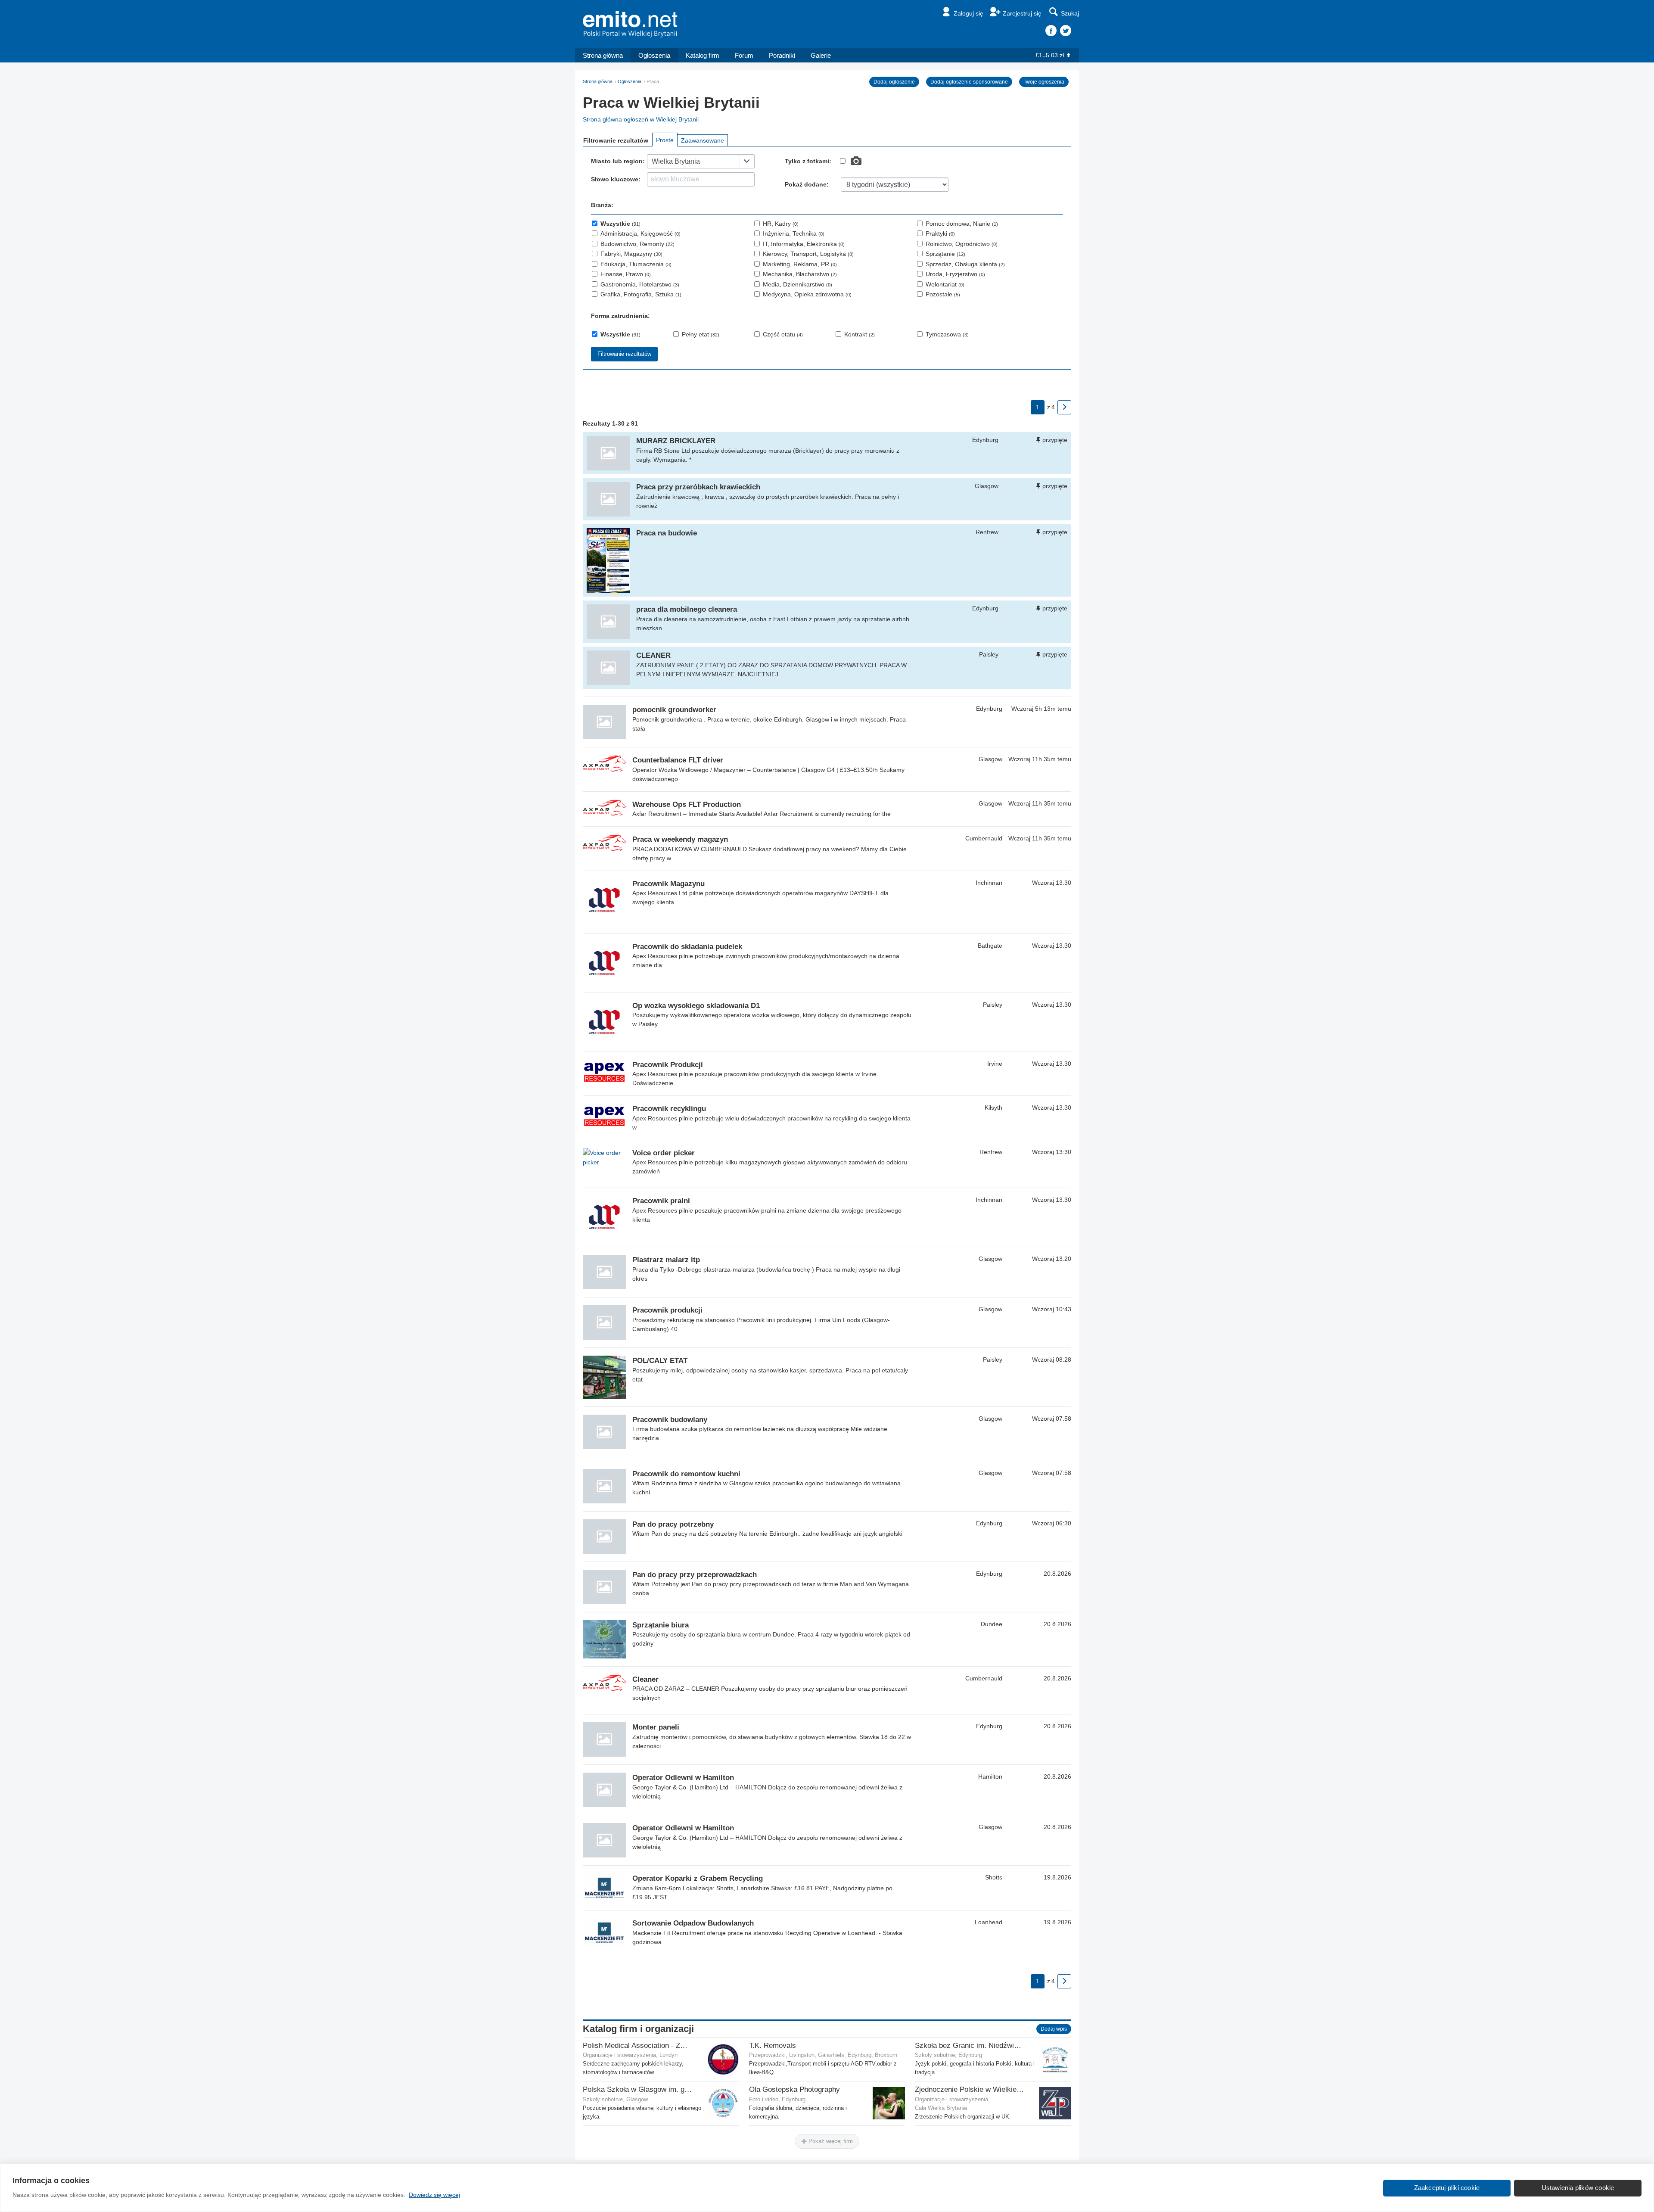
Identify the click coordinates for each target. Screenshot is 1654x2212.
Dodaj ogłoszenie (894, 82)
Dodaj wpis (1054, 2029)
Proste (665, 140)
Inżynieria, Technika (794, 233)
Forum (744, 55)
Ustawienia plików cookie (1578, 2188)
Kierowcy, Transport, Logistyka (808, 254)
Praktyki (940, 233)
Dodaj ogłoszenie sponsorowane (969, 82)
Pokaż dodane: (807, 184)
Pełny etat (701, 334)
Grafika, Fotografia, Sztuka (641, 294)
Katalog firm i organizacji (638, 2029)
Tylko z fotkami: (808, 161)
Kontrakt (860, 334)
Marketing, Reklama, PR (800, 264)
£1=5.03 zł (1050, 55)
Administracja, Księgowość (640, 233)
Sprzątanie (945, 254)
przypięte (1055, 440)
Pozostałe (943, 294)
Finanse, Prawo (626, 274)
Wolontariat (945, 284)
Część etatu (783, 334)
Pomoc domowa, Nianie (962, 224)
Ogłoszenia (654, 55)
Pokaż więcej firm (830, 2141)
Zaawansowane (703, 140)
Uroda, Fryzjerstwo (955, 274)
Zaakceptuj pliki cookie (1447, 2188)
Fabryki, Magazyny (631, 254)
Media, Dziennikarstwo (797, 284)
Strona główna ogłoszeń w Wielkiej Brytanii (641, 119)
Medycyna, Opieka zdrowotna (807, 294)
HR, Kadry (781, 224)
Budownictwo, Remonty (637, 244)
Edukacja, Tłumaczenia (636, 264)
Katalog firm (703, 55)
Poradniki (782, 55)
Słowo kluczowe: (616, 179)
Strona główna (603, 55)
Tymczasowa (947, 334)
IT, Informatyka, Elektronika (804, 244)
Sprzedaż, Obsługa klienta (965, 264)
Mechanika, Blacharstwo (800, 274)
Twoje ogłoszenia (1044, 82)
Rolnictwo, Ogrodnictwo (962, 244)
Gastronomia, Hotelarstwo (640, 284)
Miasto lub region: (618, 161)
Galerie (821, 55)
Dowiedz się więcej (434, 2195)
